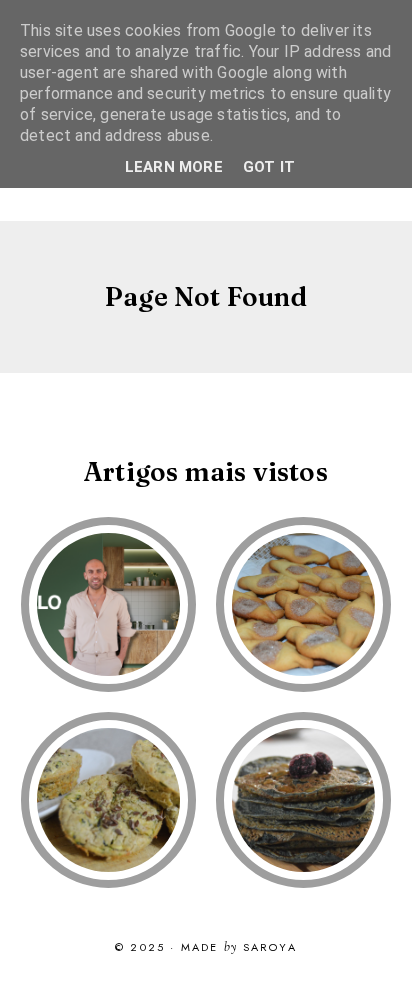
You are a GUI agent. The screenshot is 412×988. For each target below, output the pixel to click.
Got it (269, 167)
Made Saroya (239, 948)
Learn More (174, 167)
